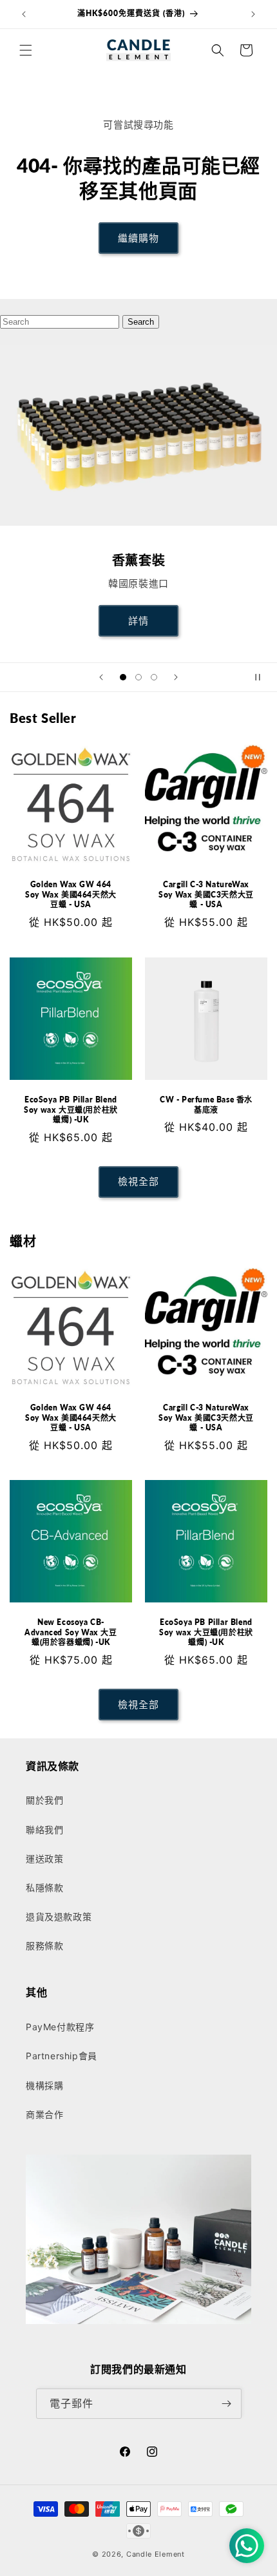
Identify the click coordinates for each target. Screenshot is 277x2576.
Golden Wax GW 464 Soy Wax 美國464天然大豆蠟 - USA (71, 894)
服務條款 (44, 1946)
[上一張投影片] (101, 677)
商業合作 (44, 2114)
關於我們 (44, 1800)
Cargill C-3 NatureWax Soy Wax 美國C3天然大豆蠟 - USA (206, 894)
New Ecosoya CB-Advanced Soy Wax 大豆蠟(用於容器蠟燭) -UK (71, 1632)
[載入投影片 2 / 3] (138, 677)
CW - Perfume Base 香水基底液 (206, 1105)
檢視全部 (138, 1181)
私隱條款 (44, 1888)
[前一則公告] (24, 14)
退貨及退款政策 (59, 1917)
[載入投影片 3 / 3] (154, 677)
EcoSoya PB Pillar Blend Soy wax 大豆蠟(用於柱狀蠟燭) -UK (71, 1110)
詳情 (138, 621)
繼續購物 (138, 238)
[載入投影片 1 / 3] (123, 677)
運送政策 (44, 1859)
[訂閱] (227, 2404)
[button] (26, 50)
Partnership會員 (62, 2056)
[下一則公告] (253, 14)
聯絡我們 (44, 1830)
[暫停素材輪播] (263, 677)
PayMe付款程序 (60, 2027)
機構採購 (44, 2085)
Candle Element (156, 2554)
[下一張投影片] (176, 677)
